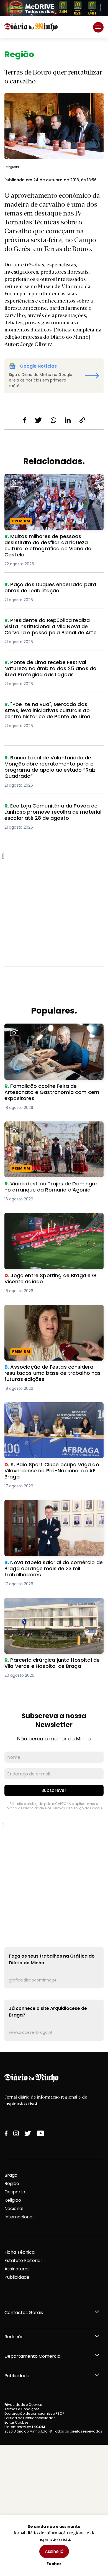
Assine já (54, 2551)
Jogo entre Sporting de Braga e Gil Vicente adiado (52, 1219)
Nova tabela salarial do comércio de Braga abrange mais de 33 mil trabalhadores (53, 1506)
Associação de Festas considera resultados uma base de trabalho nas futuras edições (54, 1311)
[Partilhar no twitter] (38, 420)
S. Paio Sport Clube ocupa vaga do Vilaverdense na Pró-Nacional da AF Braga (52, 1409)
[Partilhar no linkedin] (68, 420)
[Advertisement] (54, 907)
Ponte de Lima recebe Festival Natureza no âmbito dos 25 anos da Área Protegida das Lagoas (53, 669)
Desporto (15, 2192)
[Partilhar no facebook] (25, 420)
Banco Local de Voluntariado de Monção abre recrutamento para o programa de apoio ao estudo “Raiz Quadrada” (50, 765)
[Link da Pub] (54, 8)
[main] (54, 1045)
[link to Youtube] (40, 2133)
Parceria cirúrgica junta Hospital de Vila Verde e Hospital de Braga (49, 1604)
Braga (11, 2175)
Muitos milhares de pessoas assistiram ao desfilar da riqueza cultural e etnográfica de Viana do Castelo (54, 484)
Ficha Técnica (20, 2252)
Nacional (14, 2209)
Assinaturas (17, 2269)
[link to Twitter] (28, 2133)
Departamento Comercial (33, 2356)
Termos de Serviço (68, 1808)
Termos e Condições (22, 2409)
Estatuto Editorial (23, 2261)
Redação (14, 2337)
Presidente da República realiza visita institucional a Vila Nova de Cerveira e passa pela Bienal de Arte (47, 627)
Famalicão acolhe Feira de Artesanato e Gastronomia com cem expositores (49, 1030)
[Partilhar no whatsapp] (53, 420)
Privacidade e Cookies (23, 2405)
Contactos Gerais (24, 2313)
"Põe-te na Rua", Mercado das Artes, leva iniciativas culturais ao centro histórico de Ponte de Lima (52, 711)
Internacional (19, 2217)
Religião (13, 2200)
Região (12, 2184)
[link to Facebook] (6, 2133)
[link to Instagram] (16, 2133)
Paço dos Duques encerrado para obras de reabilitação (53, 588)
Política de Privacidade (24, 1808)
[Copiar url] (82, 420)
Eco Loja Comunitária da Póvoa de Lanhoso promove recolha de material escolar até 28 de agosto (53, 813)
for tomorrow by (25, 2427)
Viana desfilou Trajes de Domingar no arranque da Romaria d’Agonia (47, 1128)
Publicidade (17, 2277)
